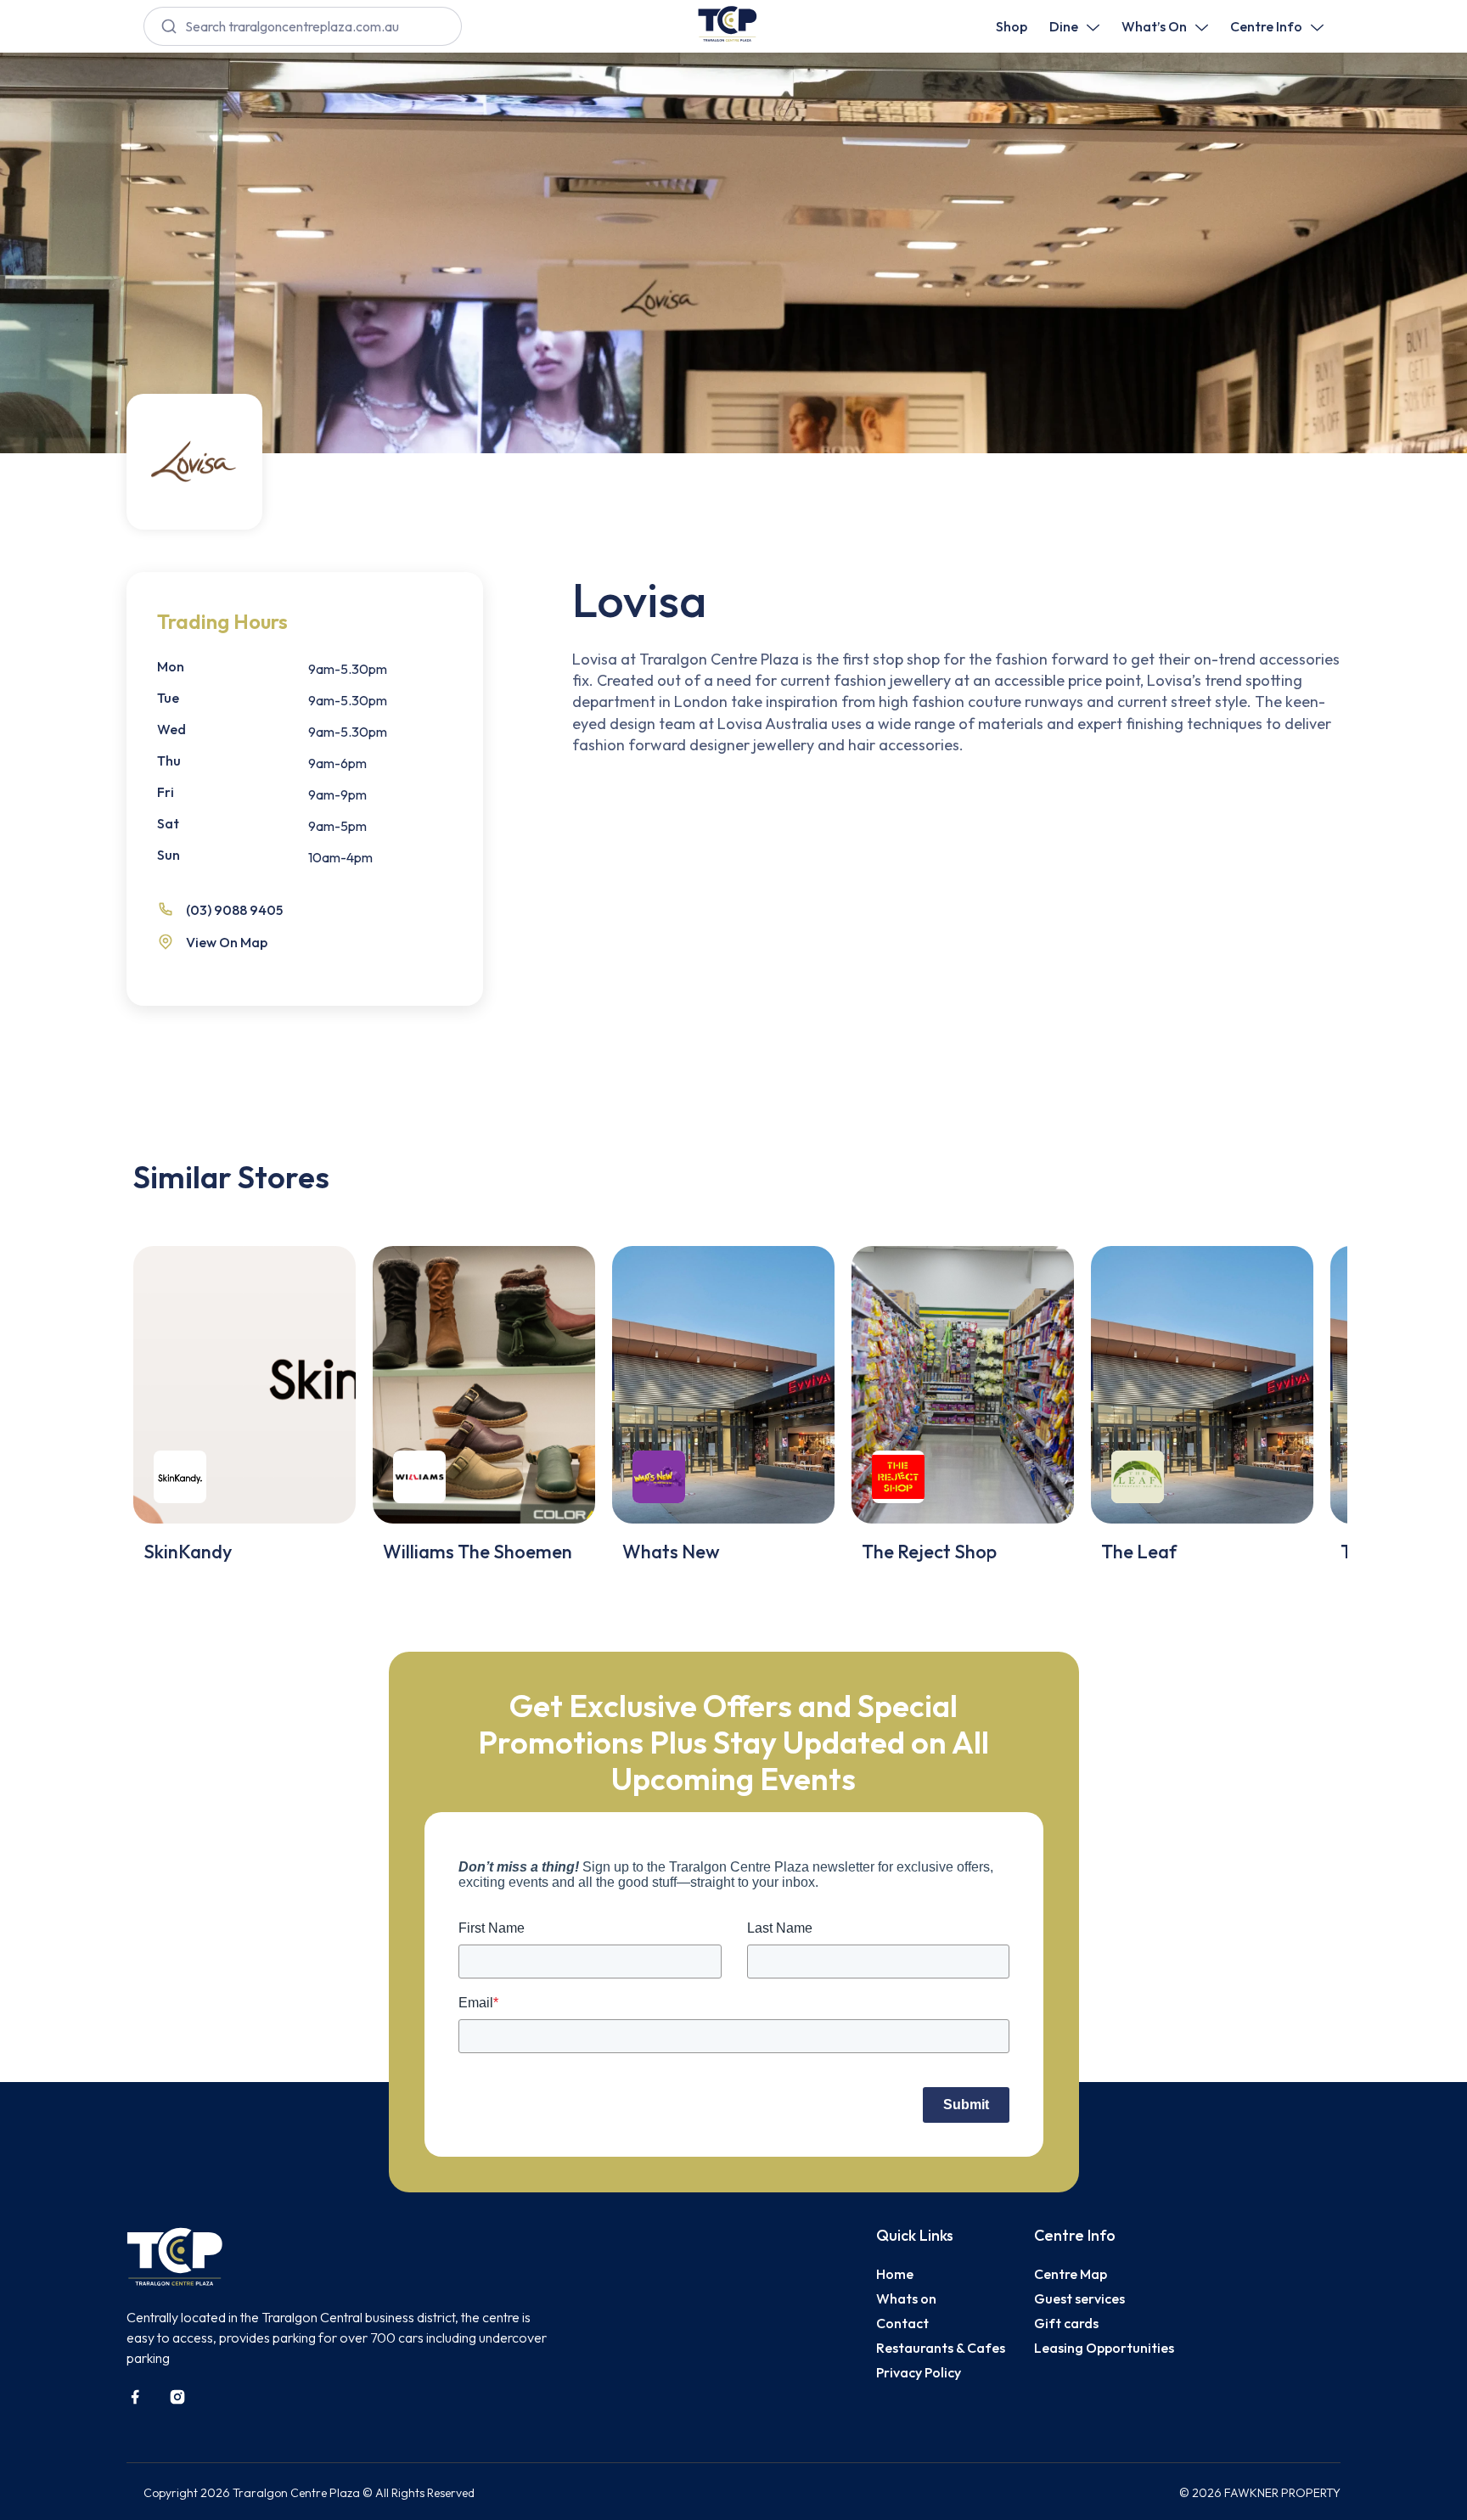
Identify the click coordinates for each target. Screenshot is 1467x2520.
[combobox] (303, 26)
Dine (1064, 26)
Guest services (1079, 2298)
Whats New (671, 1552)
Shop (1012, 26)
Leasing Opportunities (1104, 2348)
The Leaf (1139, 1552)
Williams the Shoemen (478, 1552)
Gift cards (1066, 2323)
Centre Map (1071, 2274)
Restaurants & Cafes (941, 2348)
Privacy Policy (919, 2372)
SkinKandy (188, 1552)
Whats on (906, 2298)
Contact (902, 2323)
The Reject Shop (929, 1552)
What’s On (1154, 26)
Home (895, 2274)
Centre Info (1266, 26)
